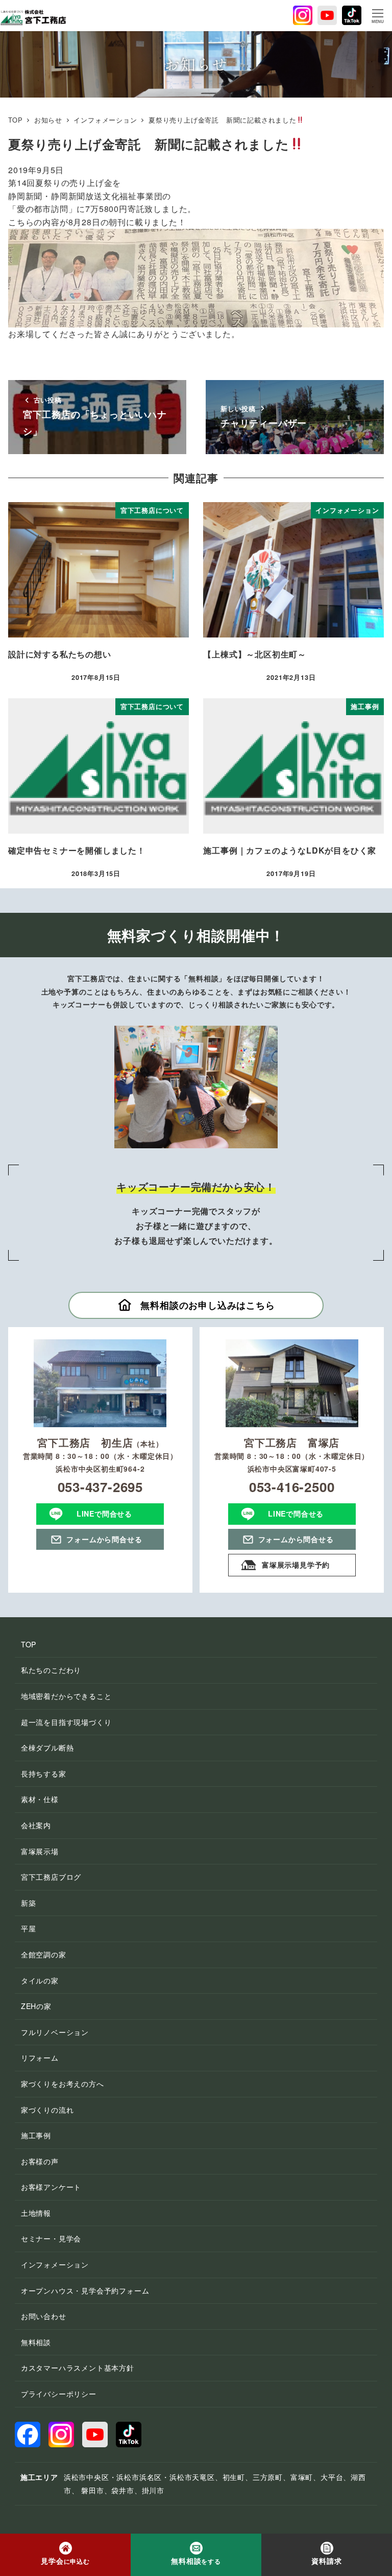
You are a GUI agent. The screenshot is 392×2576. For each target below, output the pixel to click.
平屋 (29, 1928)
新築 (29, 1903)
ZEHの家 (36, 2006)
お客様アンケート (51, 2187)
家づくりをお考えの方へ (63, 2084)
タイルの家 (40, 1980)
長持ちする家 (44, 1774)
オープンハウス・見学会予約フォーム (85, 2290)
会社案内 (36, 1825)
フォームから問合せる (104, 1539)
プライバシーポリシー (59, 2394)
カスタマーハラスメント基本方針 (78, 2368)
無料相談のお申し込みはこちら (207, 1305)
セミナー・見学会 (51, 2238)
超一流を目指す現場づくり (66, 1722)
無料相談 (36, 2342)
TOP (29, 1644)
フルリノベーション (55, 2032)
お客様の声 (40, 2161)
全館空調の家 (44, 1954)
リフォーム (40, 2058)
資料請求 (326, 2561)
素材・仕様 (40, 1799)
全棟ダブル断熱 (47, 1747)
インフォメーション (55, 2264)
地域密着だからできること (66, 1696)
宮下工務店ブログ (51, 1877)
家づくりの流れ (47, 2110)
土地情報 (36, 2213)
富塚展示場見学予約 (296, 1565)
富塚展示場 (40, 1851)
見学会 (65, 2561)
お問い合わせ (44, 2316)
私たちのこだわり (51, 1670)
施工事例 (36, 2135)
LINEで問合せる (104, 1514)
